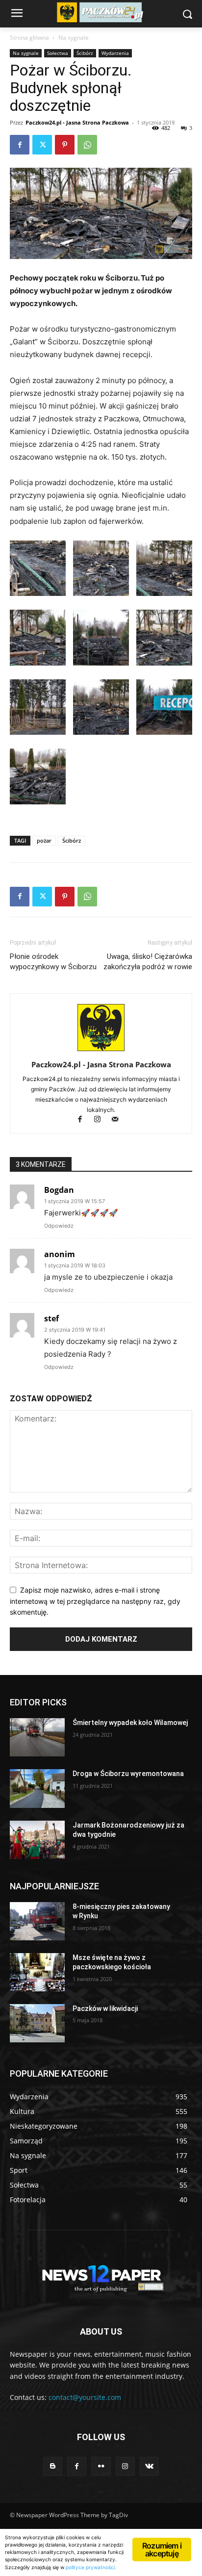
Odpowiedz (59, 1226)
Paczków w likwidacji (105, 2009)
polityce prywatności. (91, 2567)
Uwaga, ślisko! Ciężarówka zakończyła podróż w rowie (148, 962)
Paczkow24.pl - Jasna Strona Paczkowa (77, 122)
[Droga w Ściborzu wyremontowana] (37, 1788)
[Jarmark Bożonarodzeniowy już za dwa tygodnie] (37, 1840)
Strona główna (29, 38)
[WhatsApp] (87, 145)
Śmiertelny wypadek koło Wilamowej (130, 1723)
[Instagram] (102, 1120)
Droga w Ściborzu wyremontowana (128, 1774)
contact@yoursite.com (85, 2397)
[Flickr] (101, 2466)
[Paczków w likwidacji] (37, 2023)
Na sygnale (74, 38)
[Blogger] (53, 2466)
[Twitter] (42, 145)
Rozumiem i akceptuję (162, 2550)
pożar (44, 840)
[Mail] (119, 1120)
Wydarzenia (115, 53)
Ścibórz (85, 53)
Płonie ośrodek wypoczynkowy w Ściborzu (53, 962)
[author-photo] (101, 1051)
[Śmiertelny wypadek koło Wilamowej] (37, 1737)
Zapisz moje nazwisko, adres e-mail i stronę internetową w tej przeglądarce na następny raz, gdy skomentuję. (95, 1601)
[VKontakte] (149, 2466)
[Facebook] (20, 145)
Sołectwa (58, 53)
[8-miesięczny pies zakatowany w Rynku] (37, 1921)
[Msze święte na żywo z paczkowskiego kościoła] (37, 1972)
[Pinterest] (65, 145)
